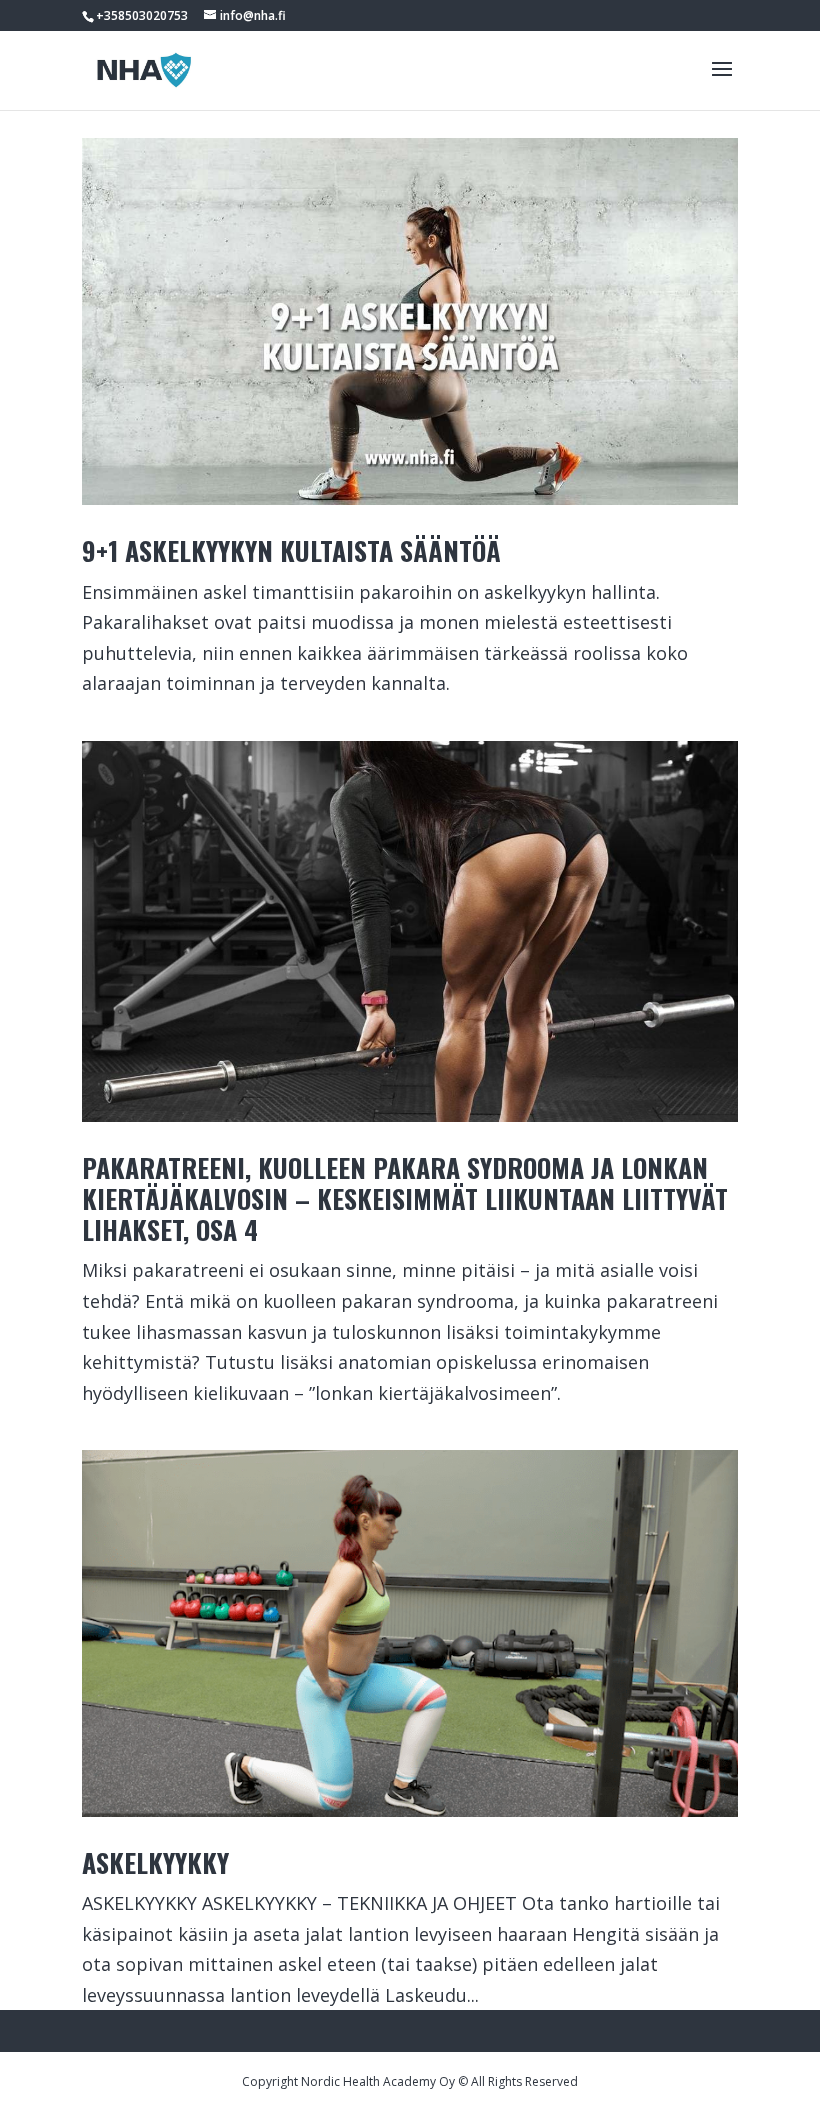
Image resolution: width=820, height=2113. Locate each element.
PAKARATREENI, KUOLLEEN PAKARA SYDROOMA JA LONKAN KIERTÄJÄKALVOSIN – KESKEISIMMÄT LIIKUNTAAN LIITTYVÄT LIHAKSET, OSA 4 (405, 1198)
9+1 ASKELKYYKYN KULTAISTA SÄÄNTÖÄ (291, 550)
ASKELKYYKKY (155, 1862)
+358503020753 (142, 15)
